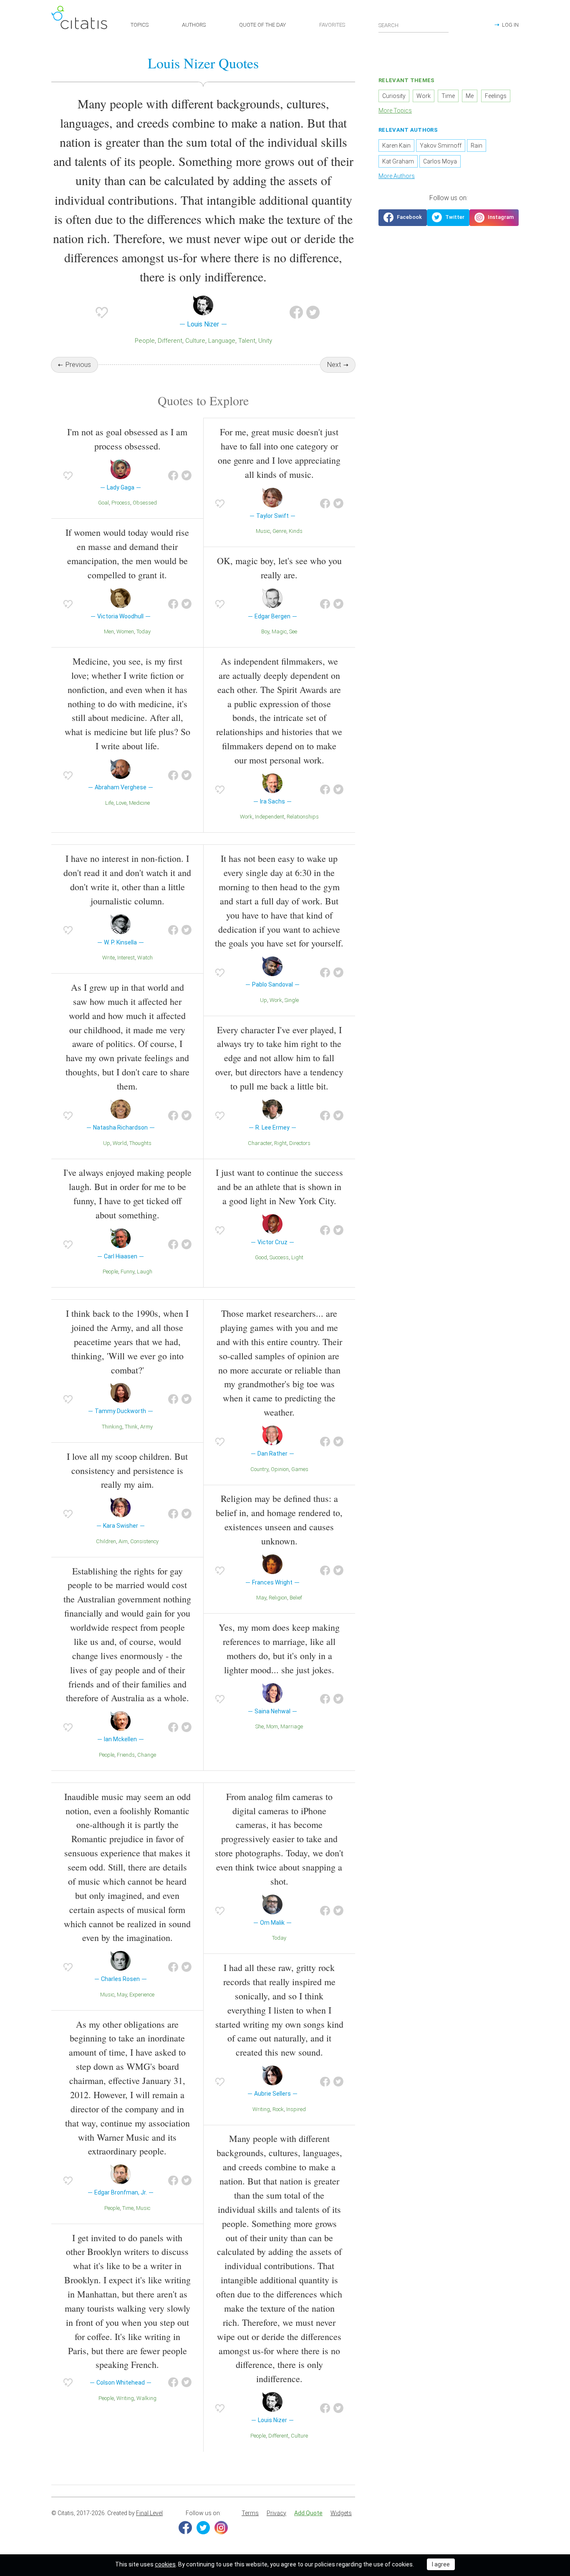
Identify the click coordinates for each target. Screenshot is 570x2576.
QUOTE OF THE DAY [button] (262, 25)
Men (109, 631)
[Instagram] (221, 2528)
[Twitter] (203, 2528)
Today (144, 631)
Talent (247, 341)
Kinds (296, 531)
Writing (125, 2398)
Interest (126, 958)
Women (125, 631)
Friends (126, 1755)
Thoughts (140, 1143)
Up (107, 1143)
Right (280, 1143)
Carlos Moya (440, 161)
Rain (477, 146)
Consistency (144, 1541)
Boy (265, 631)
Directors (300, 1143)
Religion (278, 1598)
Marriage (292, 1726)
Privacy (276, 2513)
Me (470, 96)
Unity (265, 341)
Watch (145, 958)
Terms (250, 2513)
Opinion (280, 1469)
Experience (142, 1995)
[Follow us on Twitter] (448, 218)
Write (108, 958)
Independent (270, 817)
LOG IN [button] (510, 25)
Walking (146, 2398)
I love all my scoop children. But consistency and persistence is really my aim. (127, 1470)
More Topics (395, 110)
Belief (296, 1598)
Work (246, 817)
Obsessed (145, 503)
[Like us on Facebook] (403, 218)
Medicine (139, 803)
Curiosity (394, 96)
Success (279, 1257)
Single (292, 1000)
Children (106, 1541)
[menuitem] (250, 2513)
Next (334, 365)
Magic (279, 631)
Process (121, 503)
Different (170, 341)
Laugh (145, 1272)
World (120, 1143)
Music (263, 531)
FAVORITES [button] (332, 25)
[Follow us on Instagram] (494, 218)
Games (300, 1469)
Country (259, 1469)
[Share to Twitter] (313, 312)
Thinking (112, 1427)
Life (109, 803)
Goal (103, 503)
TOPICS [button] (140, 25)
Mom (272, 1726)
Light (297, 1257)
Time (128, 2208)
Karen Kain (396, 146)
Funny (127, 1272)
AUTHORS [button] (194, 25)
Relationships (303, 817)
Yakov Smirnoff (441, 146)
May (261, 1598)
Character (260, 1143)
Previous (78, 365)
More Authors (397, 176)
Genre (279, 531)
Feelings (496, 96)
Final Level (149, 2513)
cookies (165, 2564)
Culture (195, 341)
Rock (278, 2109)
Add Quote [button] (308, 2513)
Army (146, 1427)
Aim (123, 1541)
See (293, 631)
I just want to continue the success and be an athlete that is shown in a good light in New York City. (279, 1186)
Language (222, 341)
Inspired (296, 2109)
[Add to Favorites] (102, 312)
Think (131, 1427)
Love (121, 803)
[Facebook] (185, 2528)
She (260, 1726)
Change (147, 1755)
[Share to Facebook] (296, 312)
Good (261, 1257)
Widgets (341, 2513)
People (145, 341)
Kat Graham (398, 161)
